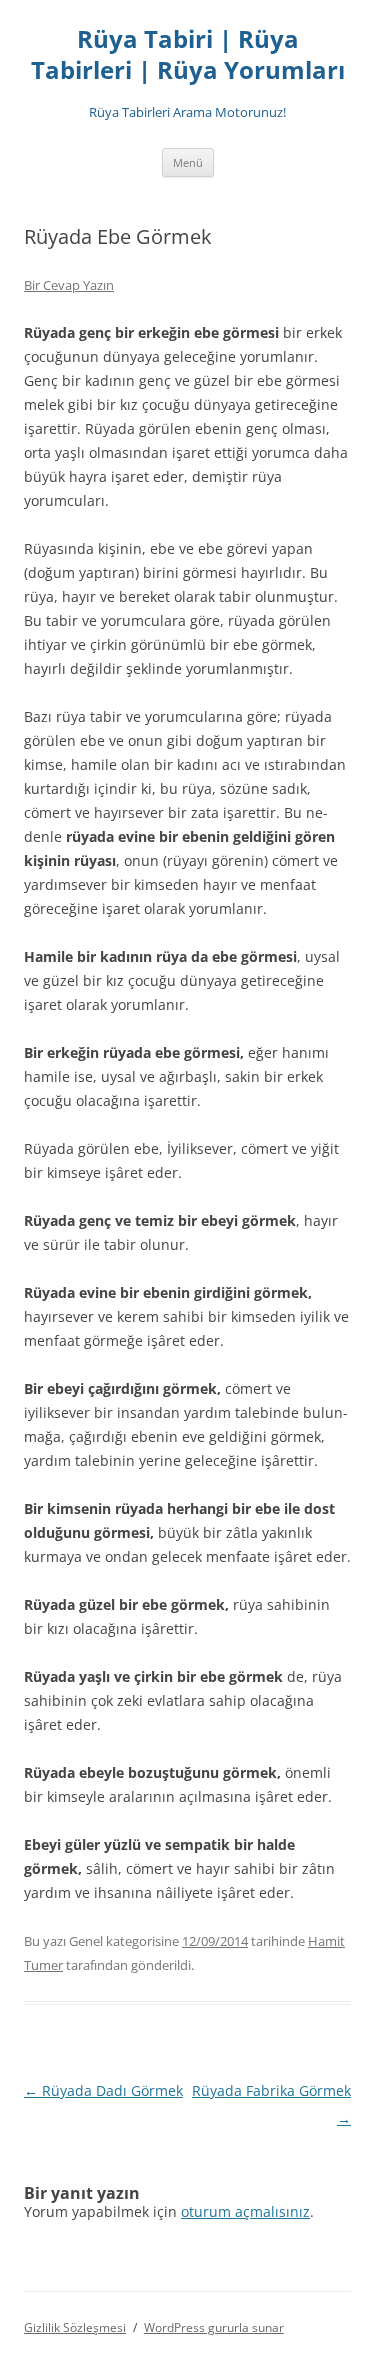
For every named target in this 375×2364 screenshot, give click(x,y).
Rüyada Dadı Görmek (103, 2090)
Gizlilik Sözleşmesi (75, 2327)
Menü (188, 162)
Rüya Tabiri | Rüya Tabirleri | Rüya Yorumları (188, 55)
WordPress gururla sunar (214, 2327)
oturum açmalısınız (245, 2211)
